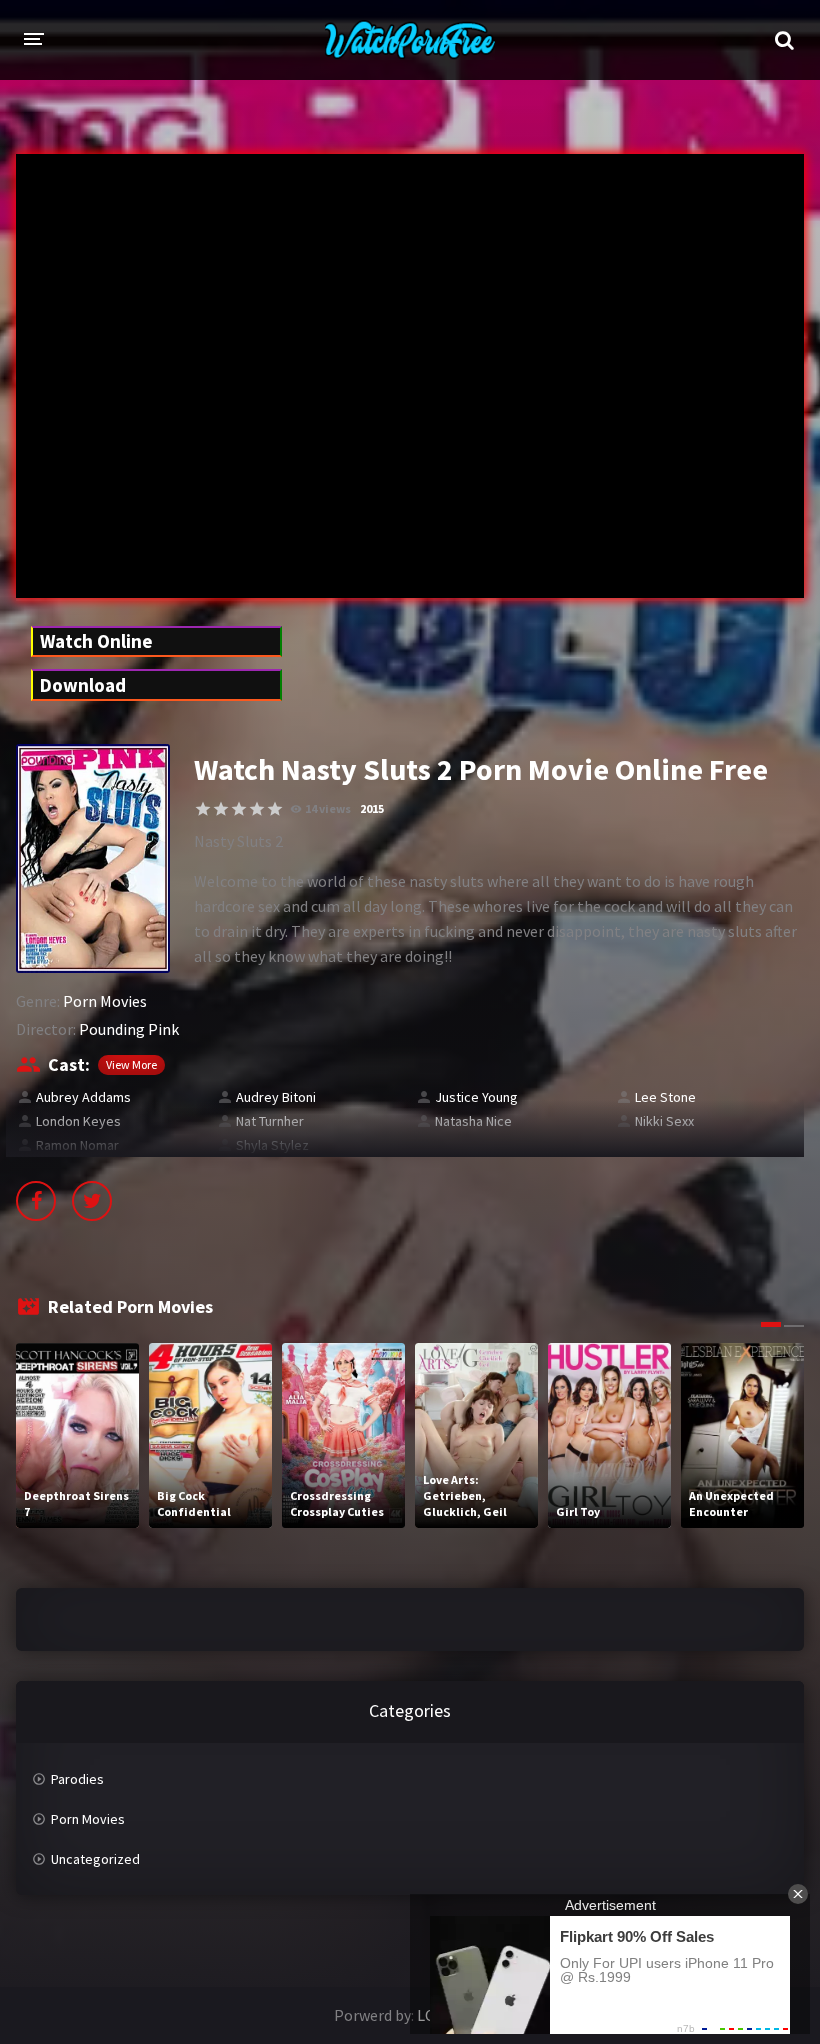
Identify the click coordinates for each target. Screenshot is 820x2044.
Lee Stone (665, 1097)
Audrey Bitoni (276, 1097)
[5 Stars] (275, 809)
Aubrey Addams (83, 1097)
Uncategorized (95, 1859)
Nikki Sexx (664, 1121)
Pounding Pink (129, 1029)
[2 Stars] (221, 809)
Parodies (77, 1779)
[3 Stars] (239, 809)
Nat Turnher (270, 1121)
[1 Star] (203, 809)
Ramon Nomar (77, 1145)
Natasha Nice (473, 1121)
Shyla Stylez (272, 1145)
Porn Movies (105, 1001)
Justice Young (476, 1097)
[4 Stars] (257, 809)
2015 (372, 808)
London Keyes (78, 1121)
